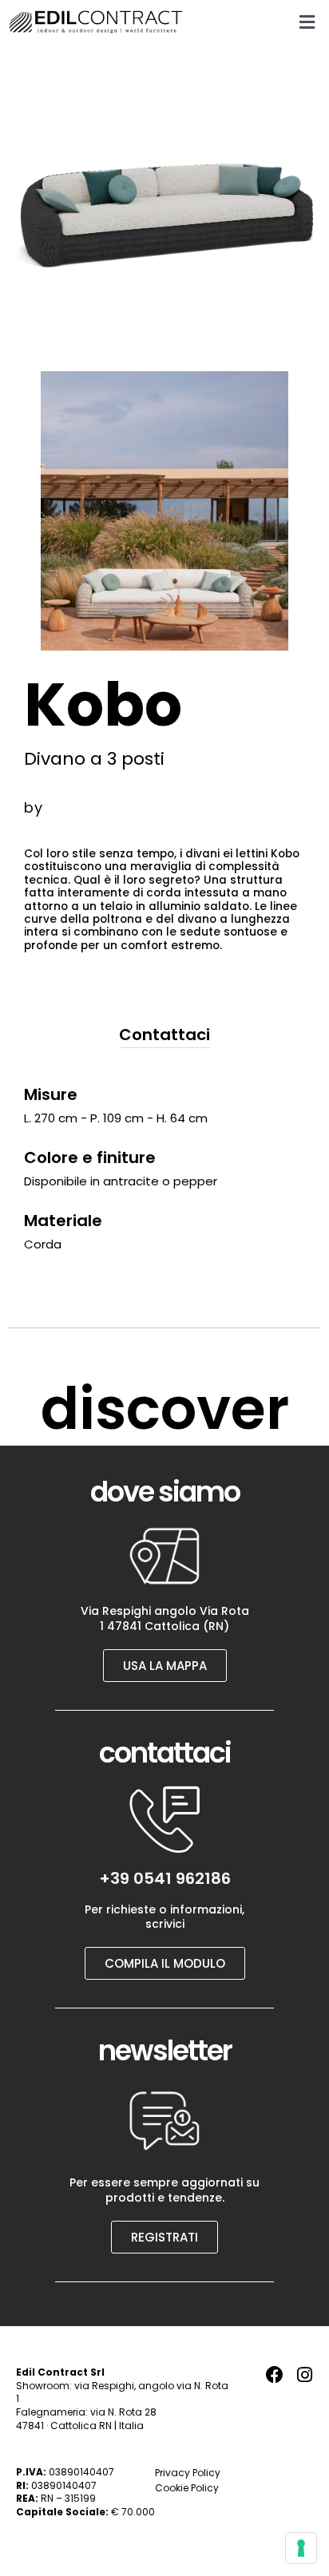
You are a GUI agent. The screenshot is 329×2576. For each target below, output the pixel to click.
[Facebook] (275, 2375)
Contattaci (164, 1035)
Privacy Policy (188, 2473)
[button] (307, 22)
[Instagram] (304, 2375)
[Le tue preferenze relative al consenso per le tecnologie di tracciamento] (301, 2548)
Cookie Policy (187, 2488)
